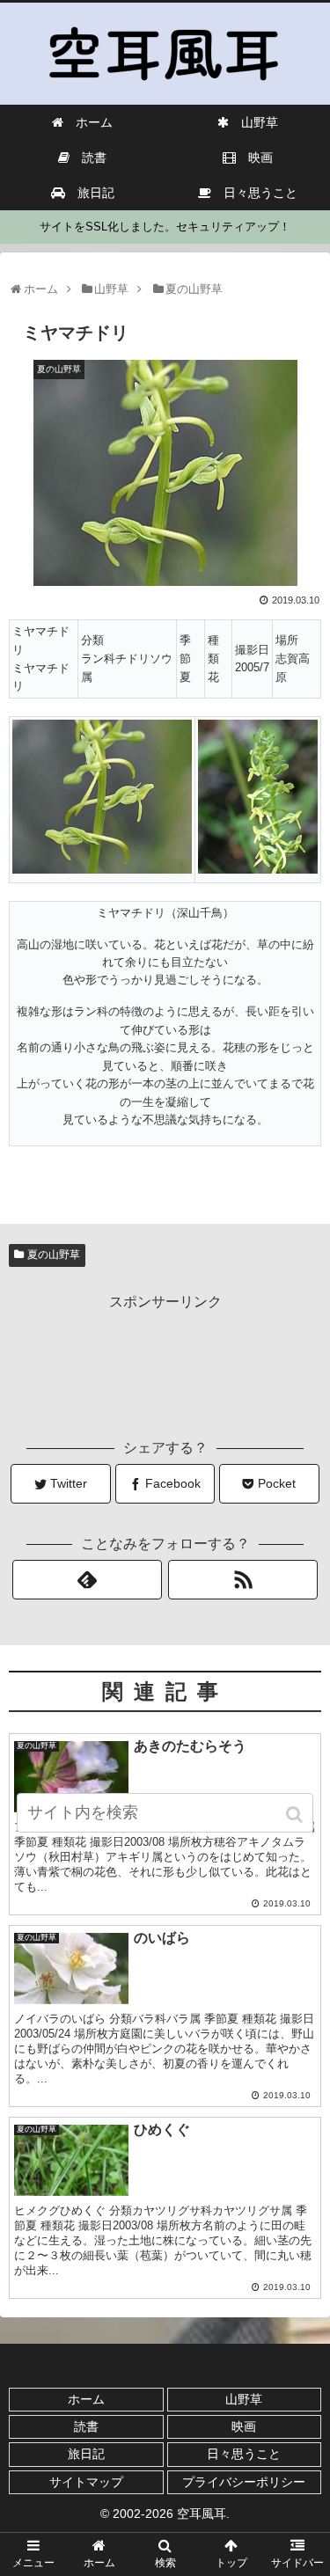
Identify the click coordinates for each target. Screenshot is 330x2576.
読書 (86, 2426)
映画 (244, 2426)
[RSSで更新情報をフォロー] (243, 1580)
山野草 (244, 2399)
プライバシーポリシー (244, 2482)
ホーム (86, 2399)
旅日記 (86, 2454)
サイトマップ (86, 2482)
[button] (296, 1815)
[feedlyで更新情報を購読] (87, 1580)
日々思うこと (244, 2454)
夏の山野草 (54, 1255)
